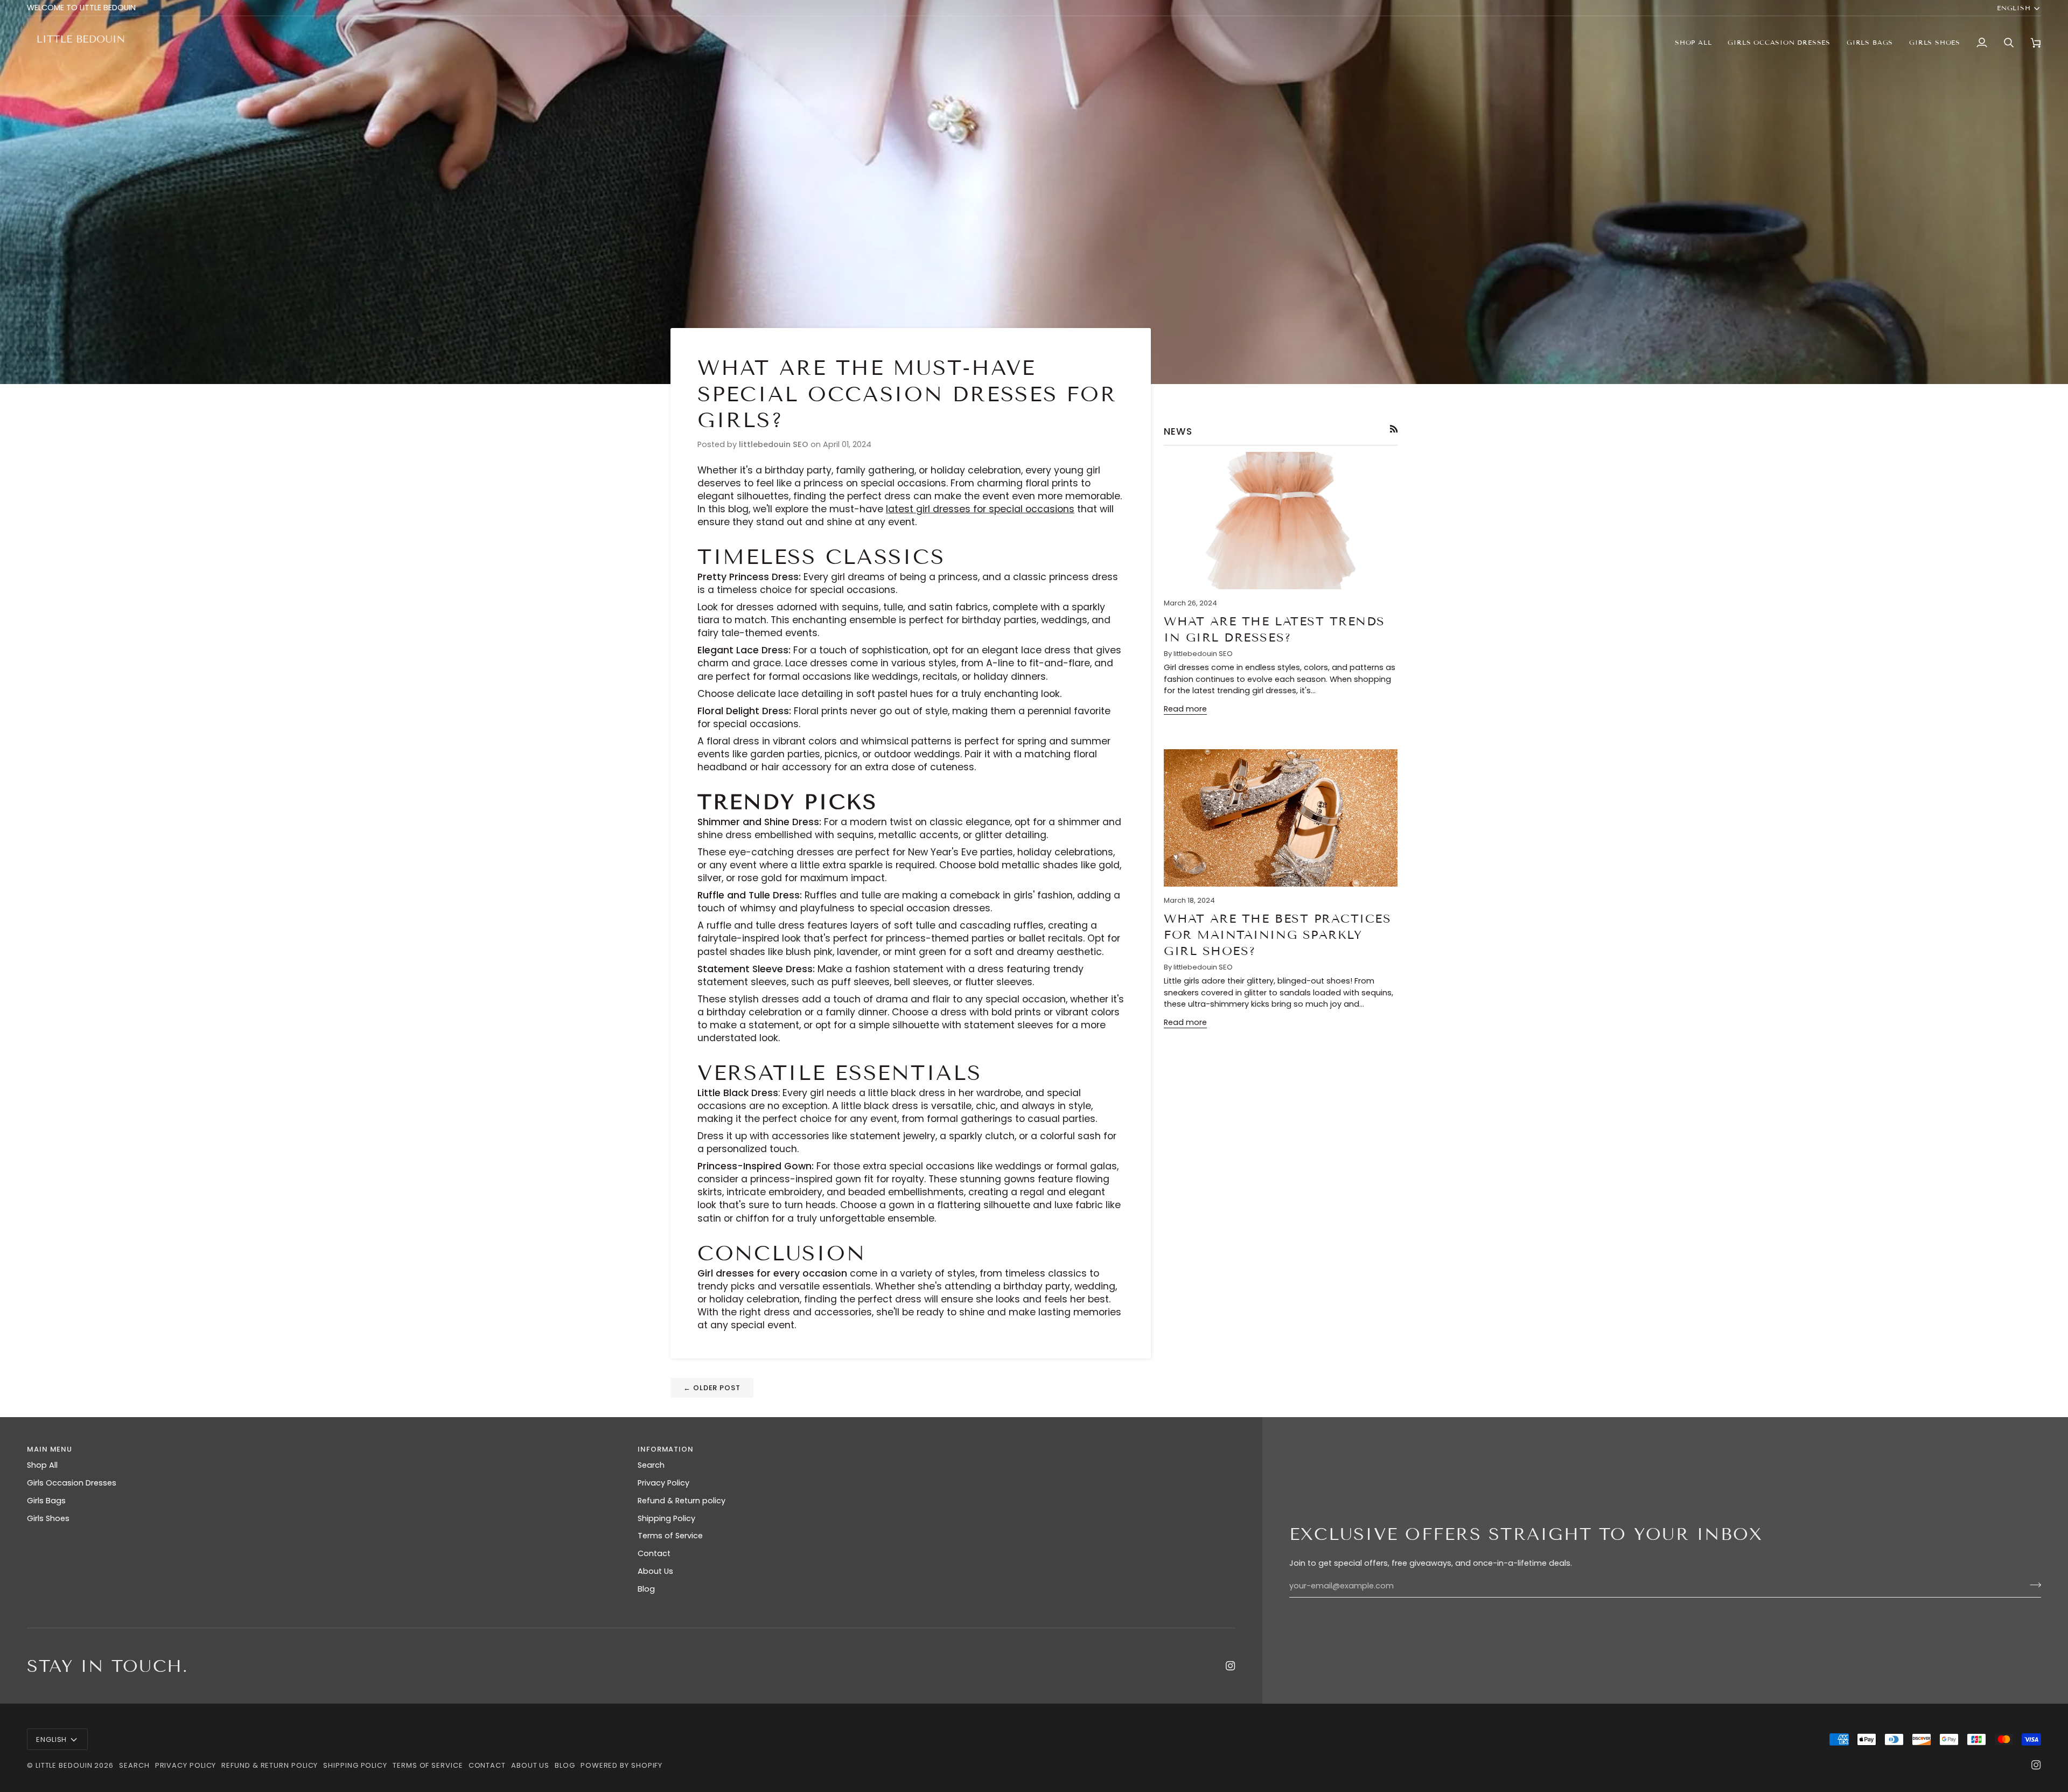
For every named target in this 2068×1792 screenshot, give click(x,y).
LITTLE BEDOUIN (64, 1765)
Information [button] (666, 1449)
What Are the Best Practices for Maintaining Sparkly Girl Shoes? (1278, 935)
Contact (654, 1553)
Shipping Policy (666, 1518)
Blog (646, 1589)
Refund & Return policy (682, 1501)
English (2014, 8)
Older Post (712, 1388)
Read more (1185, 709)
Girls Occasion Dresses (72, 1483)
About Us (655, 1571)
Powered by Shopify (621, 1765)
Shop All (42, 1465)
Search (651, 1465)
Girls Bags (46, 1501)
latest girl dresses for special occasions (980, 509)
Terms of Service (670, 1536)
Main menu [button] (50, 1449)
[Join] (2032, 1585)
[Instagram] (1231, 1666)
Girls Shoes (48, 1518)
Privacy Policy (663, 1483)
